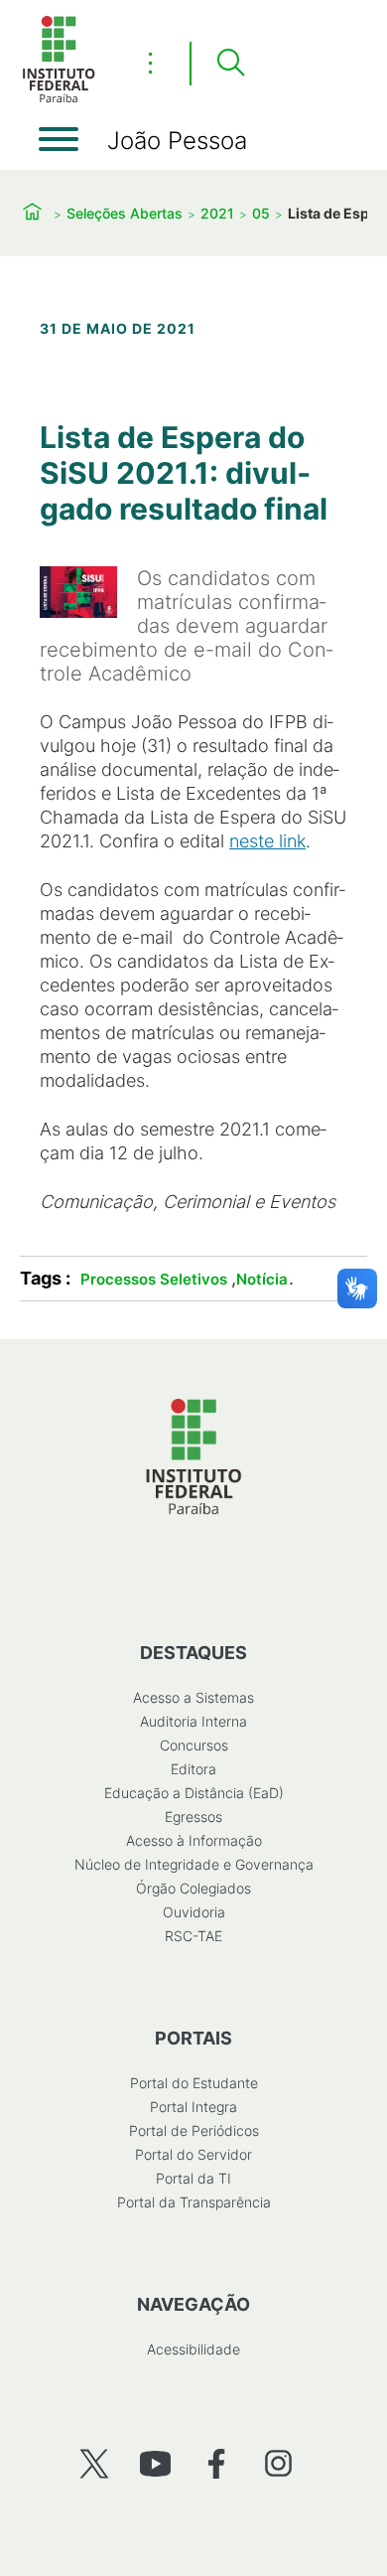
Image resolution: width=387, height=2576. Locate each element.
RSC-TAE (193, 1936)
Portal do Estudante (194, 2083)
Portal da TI (193, 2178)
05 (261, 213)
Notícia (262, 1279)
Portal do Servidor (193, 2154)
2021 (217, 213)
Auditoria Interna (193, 1721)
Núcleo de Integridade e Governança (194, 1864)
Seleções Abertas (125, 213)
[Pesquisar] (230, 64)
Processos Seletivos (154, 1279)
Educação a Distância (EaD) (194, 1793)
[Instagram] (278, 2463)
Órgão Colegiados (193, 1888)
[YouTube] (155, 2463)
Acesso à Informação (194, 1840)
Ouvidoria (194, 1912)
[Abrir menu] (59, 139)
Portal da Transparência (194, 2202)
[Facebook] (217, 2463)
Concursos (194, 1745)
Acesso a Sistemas (193, 1697)
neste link (267, 841)
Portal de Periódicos (194, 2130)
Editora (193, 1769)
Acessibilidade (193, 2349)
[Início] (59, 99)
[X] (94, 2463)
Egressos (193, 1817)
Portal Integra (193, 2107)
